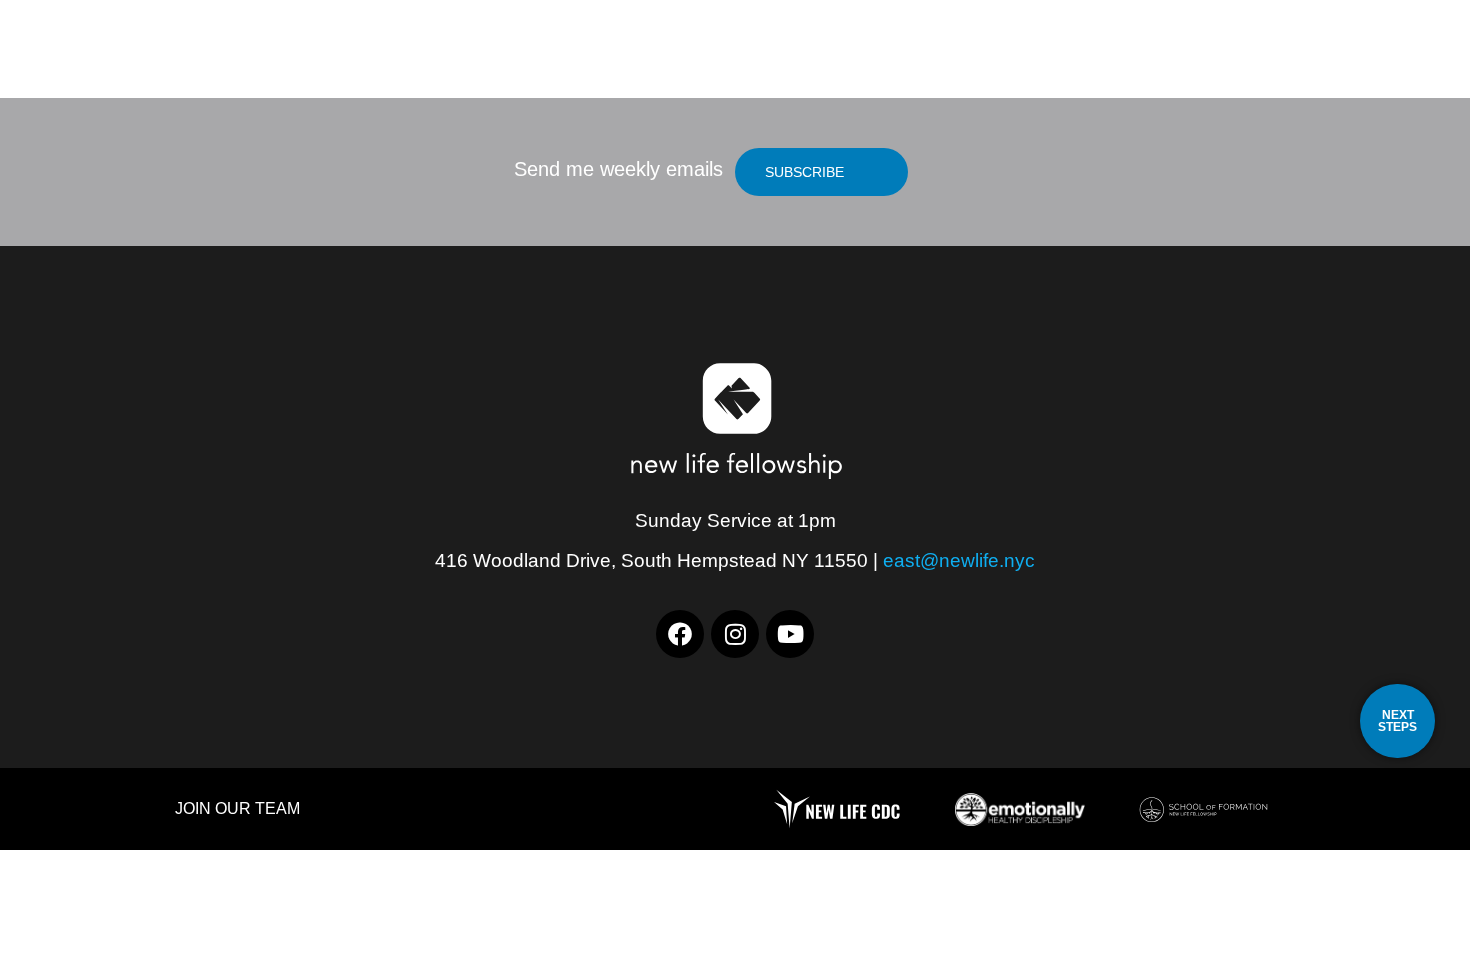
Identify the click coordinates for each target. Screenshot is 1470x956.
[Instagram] (735, 634)
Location (942, 66)
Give (1313, 66)
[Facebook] (680, 634)
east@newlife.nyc (959, 560)
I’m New (1064, 66)
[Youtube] (790, 634)
